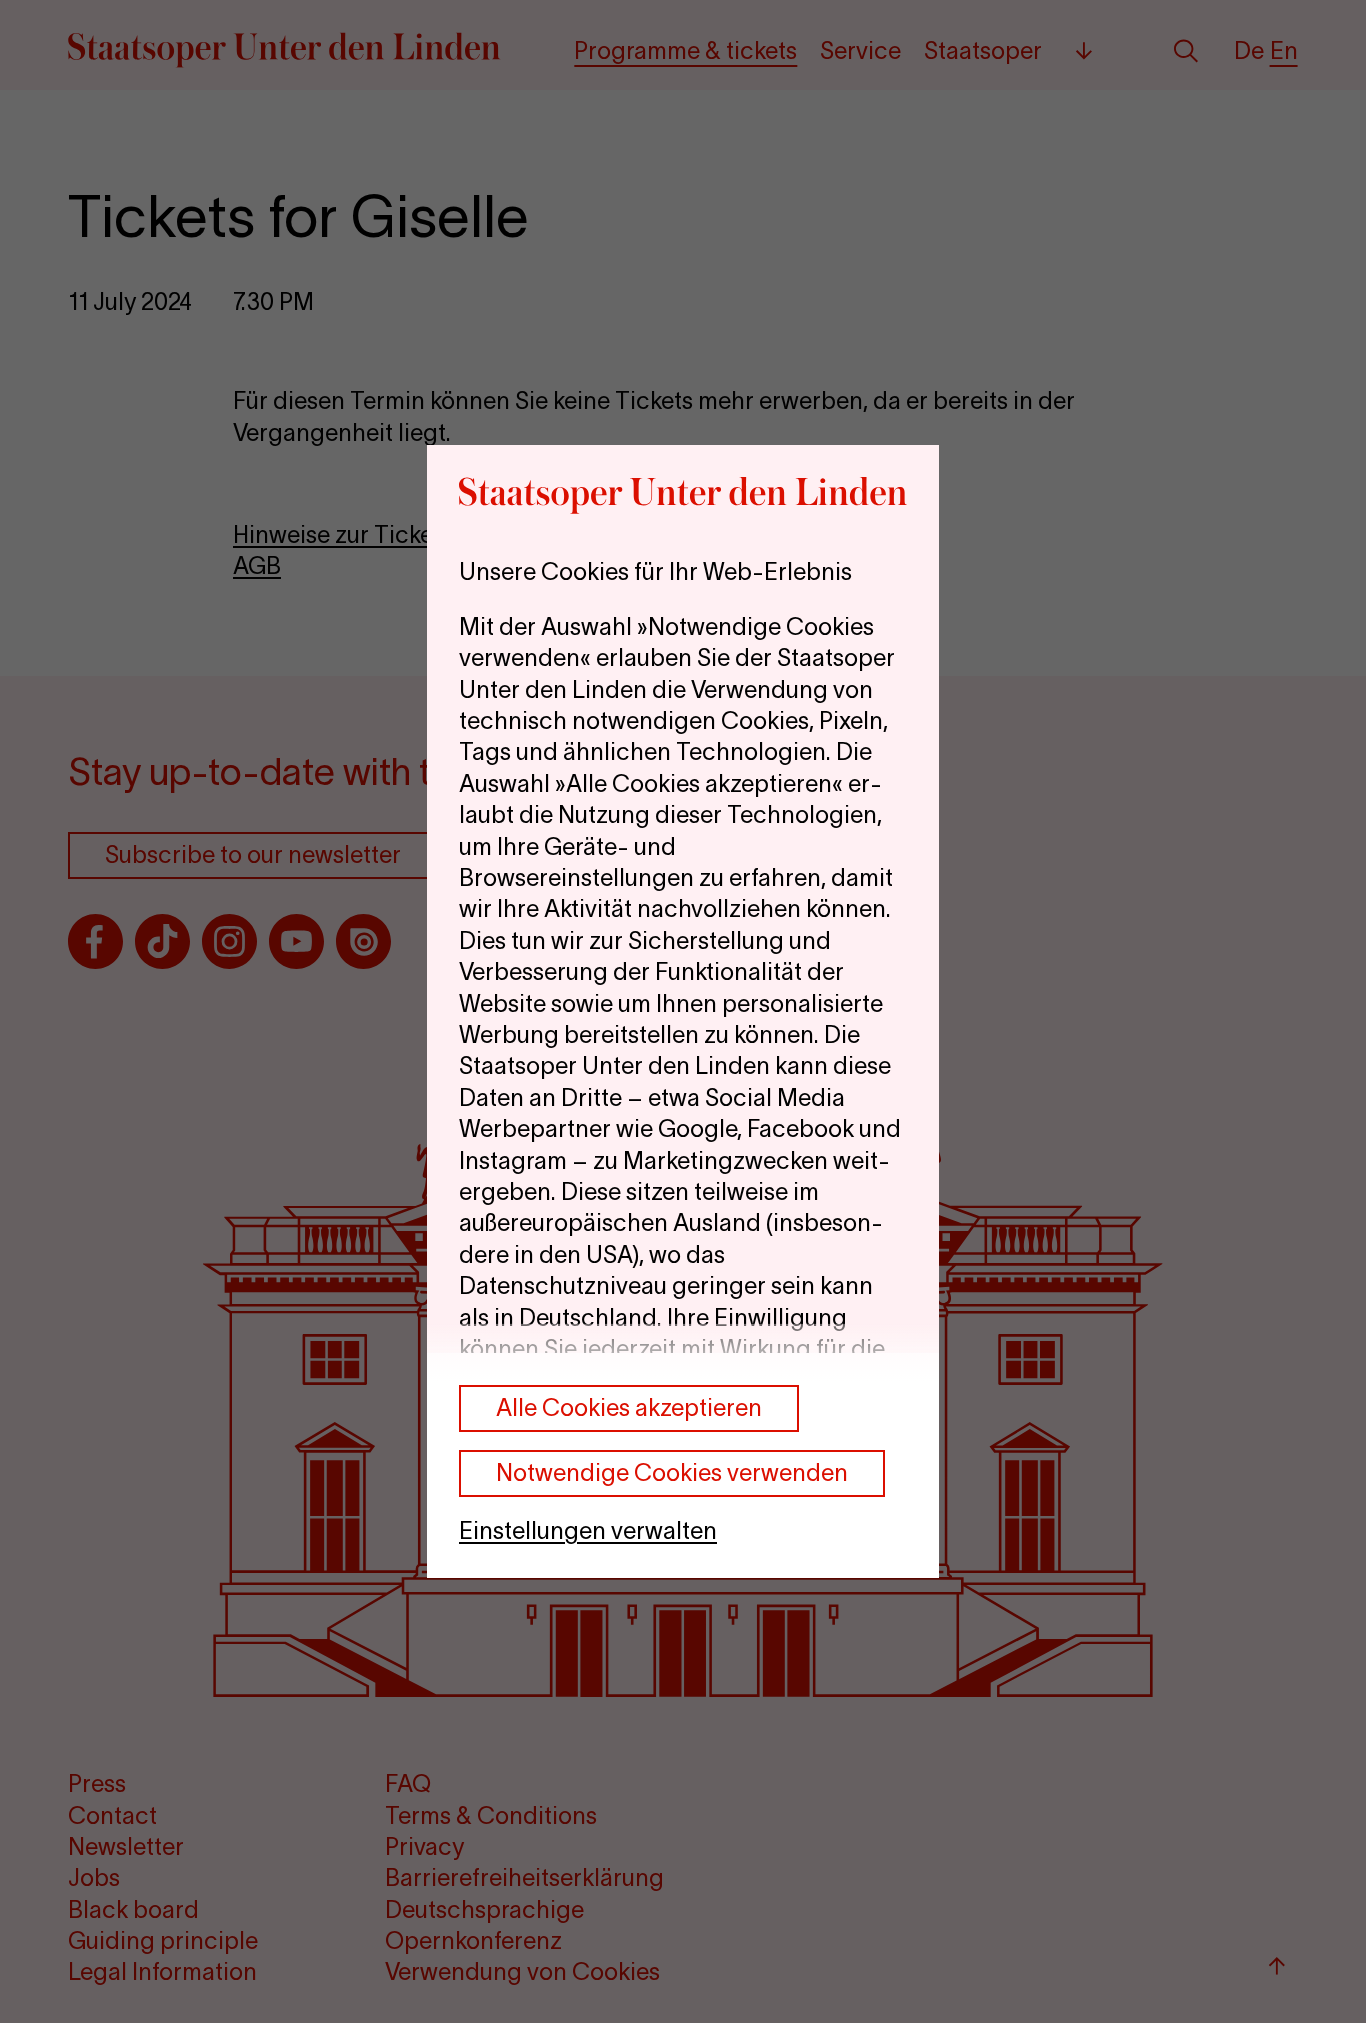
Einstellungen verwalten (588, 1530)
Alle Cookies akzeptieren (629, 1407)
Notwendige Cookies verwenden (672, 1472)
